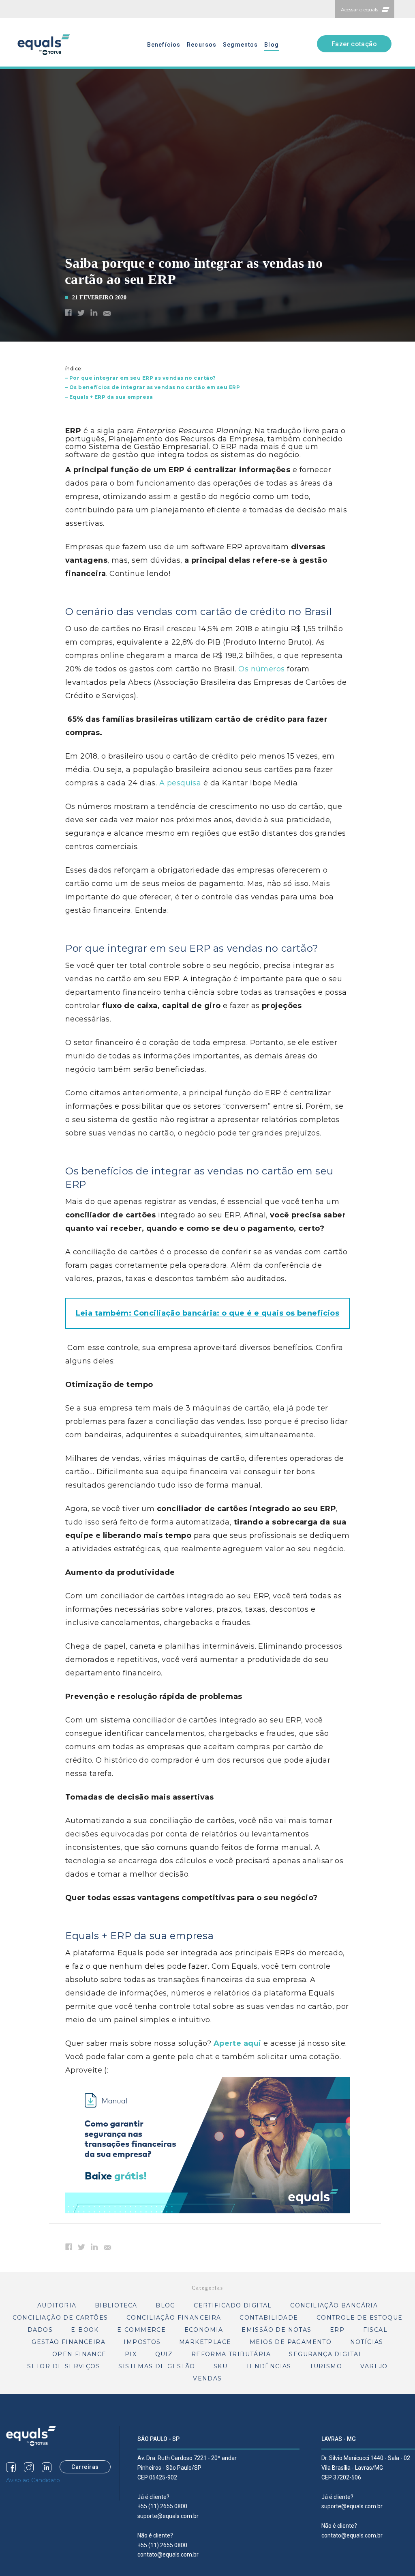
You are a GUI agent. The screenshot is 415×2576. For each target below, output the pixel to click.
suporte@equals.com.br (168, 2516)
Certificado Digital (233, 2305)
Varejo (374, 2366)
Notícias (367, 2342)
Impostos (142, 2342)
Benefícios (164, 45)
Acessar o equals (359, 10)
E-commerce (141, 2330)
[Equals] (31, 2436)
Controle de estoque (360, 2318)
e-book (85, 2330)
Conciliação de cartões (60, 2318)
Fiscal (375, 2330)
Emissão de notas (276, 2330)
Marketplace (205, 2342)
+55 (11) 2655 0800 (162, 2506)
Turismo (326, 2366)
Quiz (164, 2354)
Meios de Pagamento (291, 2342)
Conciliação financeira (174, 2318)
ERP (337, 2330)
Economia (204, 2330)
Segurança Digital (326, 2354)
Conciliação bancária (334, 2305)
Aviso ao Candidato (33, 2480)
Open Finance (79, 2354)
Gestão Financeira (68, 2342)
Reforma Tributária (231, 2354)
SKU (220, 2366)
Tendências (269, 2366)
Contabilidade (269, 2318)
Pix (131, 2354)
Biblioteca (116, 2305)
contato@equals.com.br (168, 2554)
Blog (271, 45)
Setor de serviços (64, 2366)
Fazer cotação (354, 44)
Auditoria (57, 2305)
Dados (40, 2330)
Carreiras (85, 2467)
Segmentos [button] (240, 45)
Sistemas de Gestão (157, 2366)
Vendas (207, 2378)
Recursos (202, 45)
